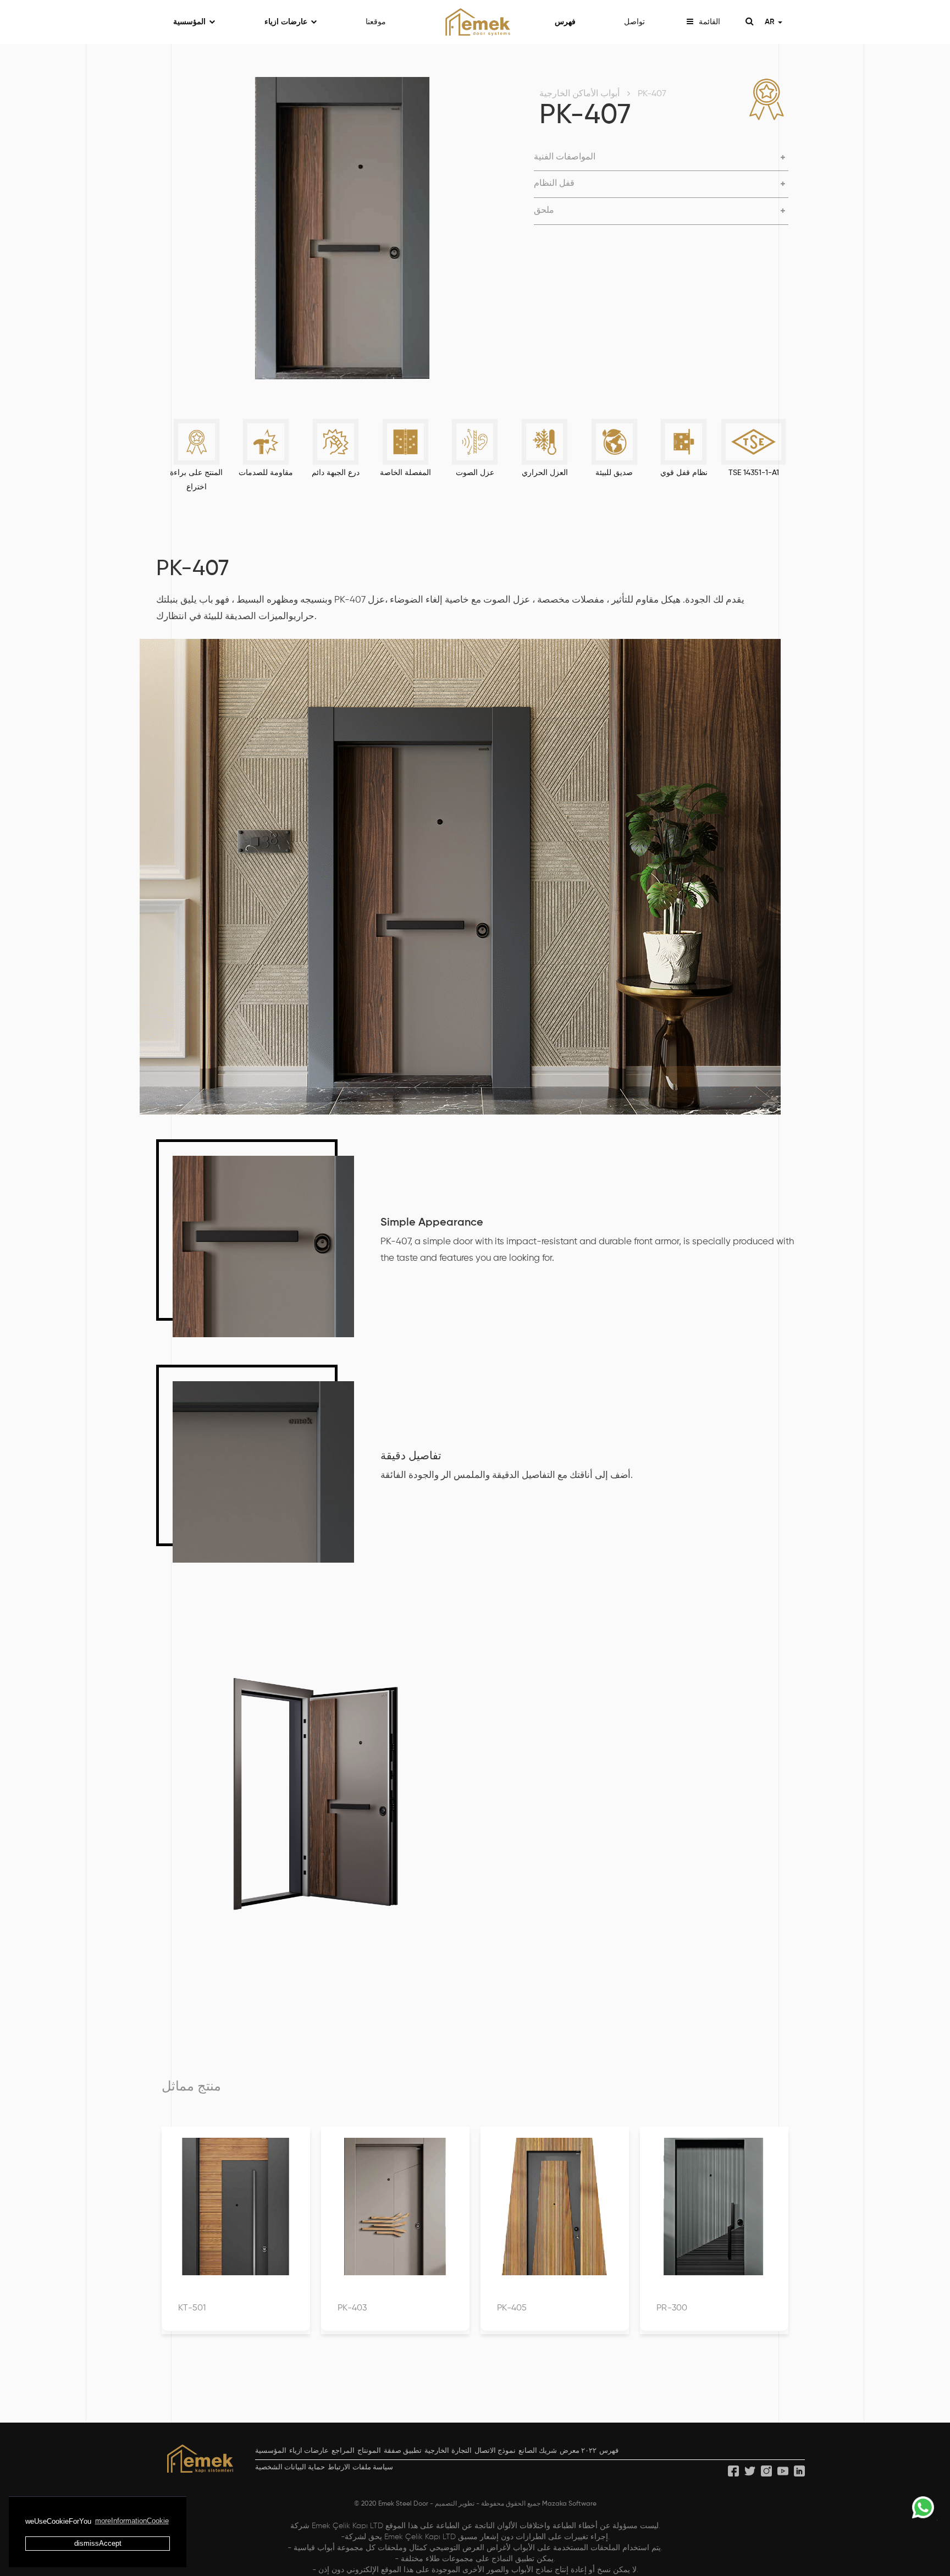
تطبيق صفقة (403, 2451)
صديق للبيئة (614, 473)
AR (771, 22)
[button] (661, 158)
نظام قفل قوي (684, 473)
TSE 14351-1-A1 (754, 473)
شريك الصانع (538, 2451)
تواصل (634, 22)
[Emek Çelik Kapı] (475, 22)
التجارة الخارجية (448, 2451)
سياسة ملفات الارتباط (360, 2467)
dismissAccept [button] (98, 2543)
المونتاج (369, 2451)
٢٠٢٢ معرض (578, 2451)
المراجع (343, 2451)
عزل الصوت (475, 473)
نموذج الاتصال (495, 2451)
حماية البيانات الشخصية (290, 2467)
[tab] (661, 158)
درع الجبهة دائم (336, 473)
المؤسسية (189, 22)
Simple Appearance (432, 1223)
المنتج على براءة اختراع (196, 480)
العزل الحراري (545, 473)
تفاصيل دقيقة (411, 1457)
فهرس (565, 22)
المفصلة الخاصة (405, 473)
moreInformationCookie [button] (132, 2521)
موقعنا (376, 22)
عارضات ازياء (286, 22)
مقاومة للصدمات (266, 473)
